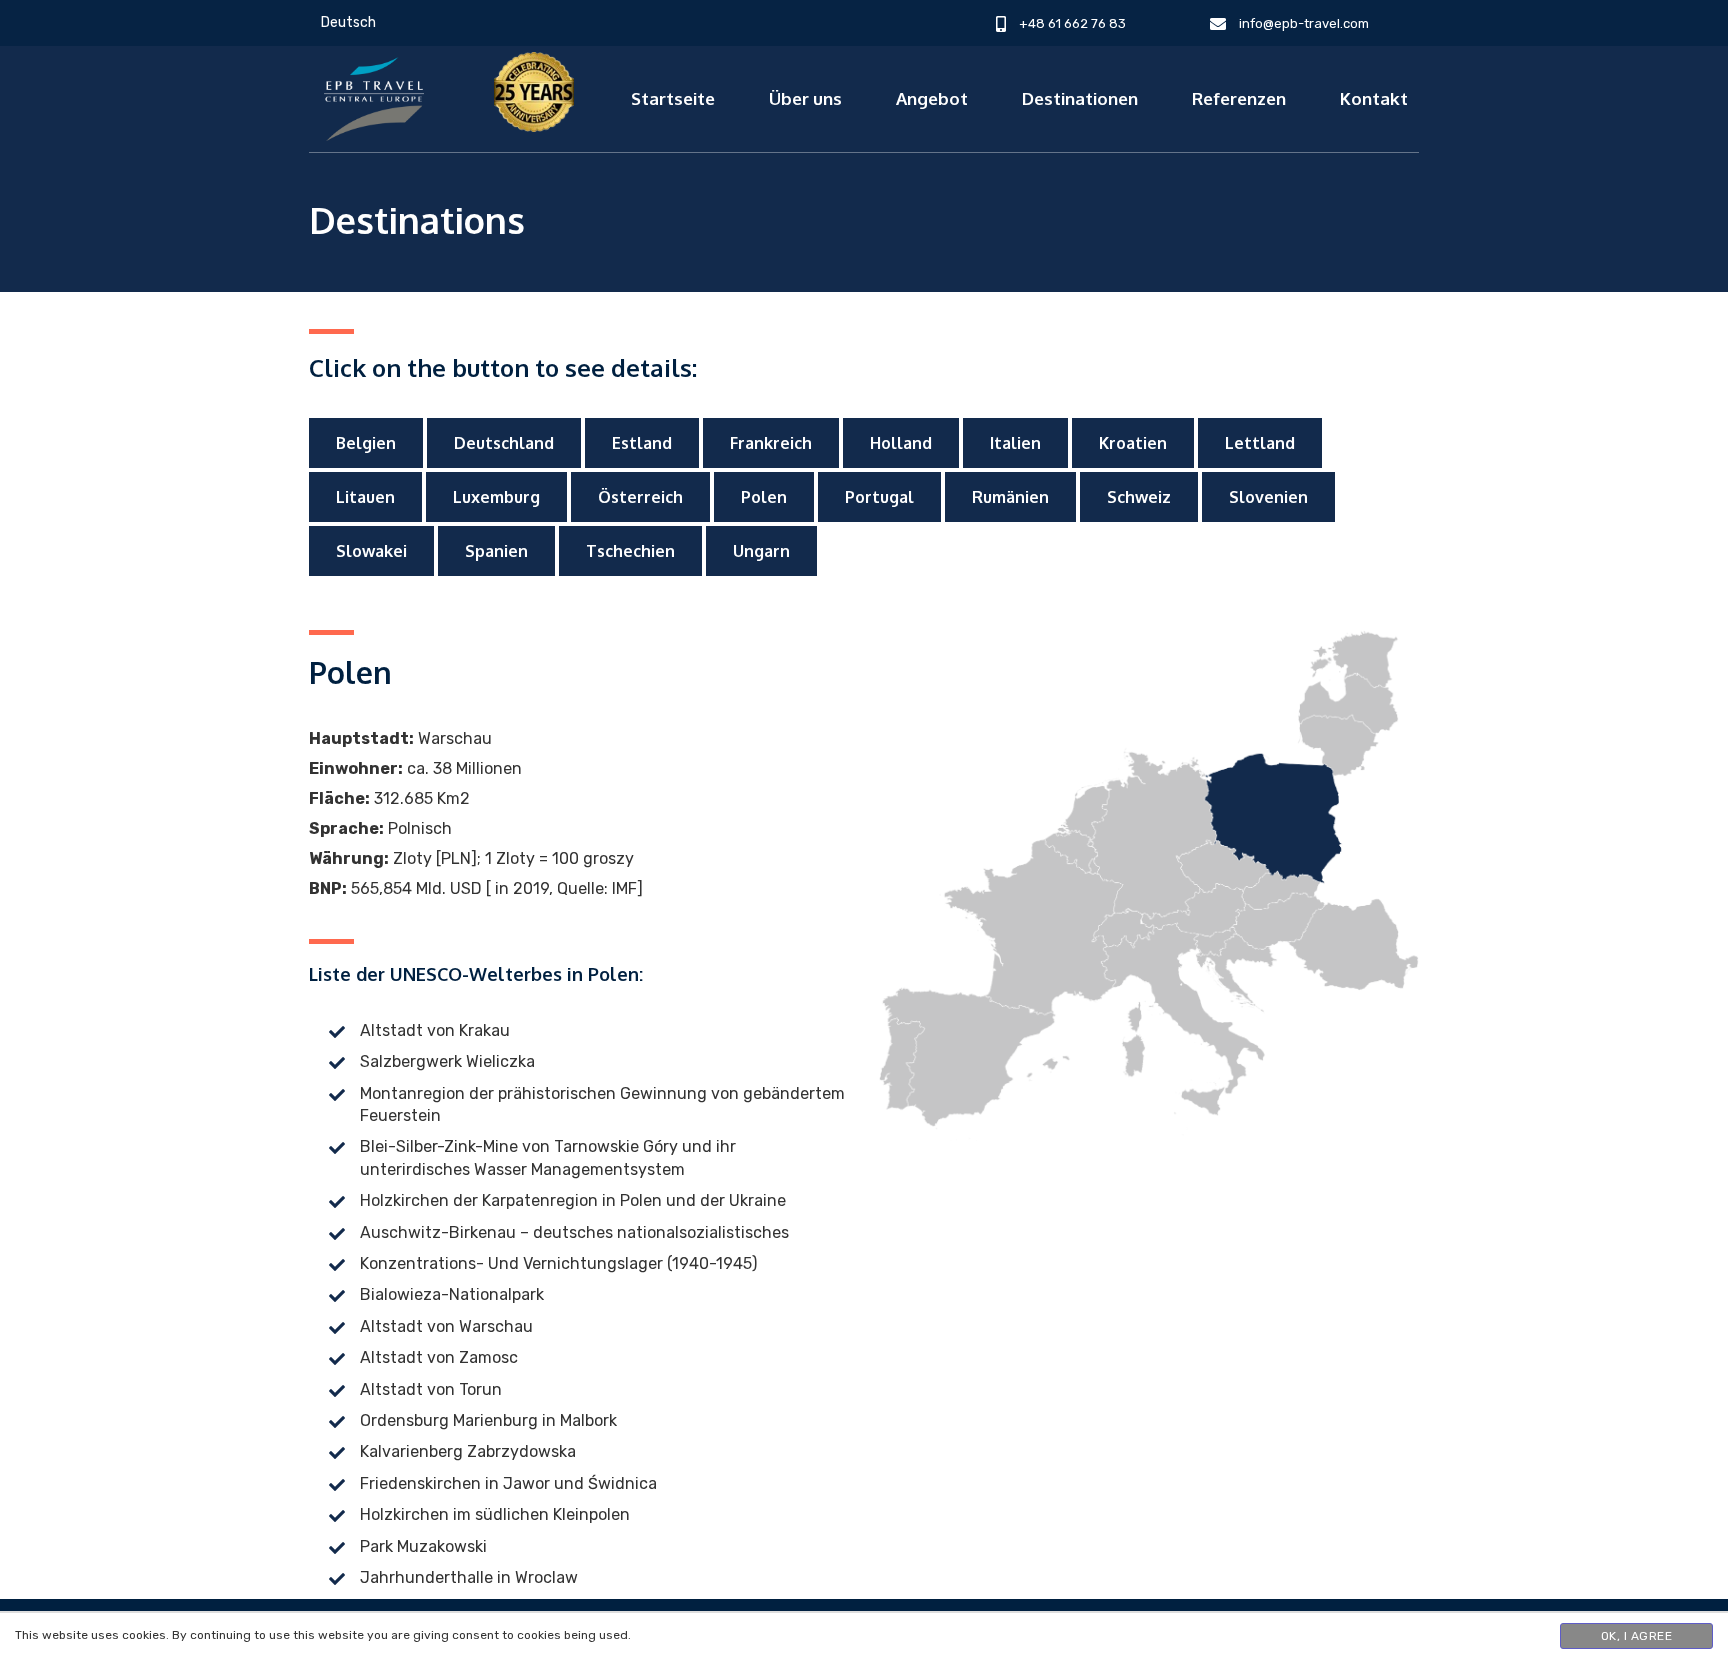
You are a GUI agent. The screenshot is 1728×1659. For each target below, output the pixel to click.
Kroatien (1133, 443)
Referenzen (1239, 98)
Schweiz (1139, 497)
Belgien (366, 443)
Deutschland (504, 443)
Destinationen (1080, 98)
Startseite (673, 98)
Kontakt (1374, 98)
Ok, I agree (1637, 1636)
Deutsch (348, 22)
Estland (642, 443)
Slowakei (371, 551)
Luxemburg (496, 497)
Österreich (640, 497)
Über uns (805, 98)
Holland (901, 443)
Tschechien (630, 551)
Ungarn (761, 551)
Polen (764, 497)
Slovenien (1268, 497)
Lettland (1260, 443)
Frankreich (771, 443)
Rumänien (1010, 497)
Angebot (932, 98)
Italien (1015, 443)
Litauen (365, 497)
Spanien (496, 551)
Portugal (879, 497)
